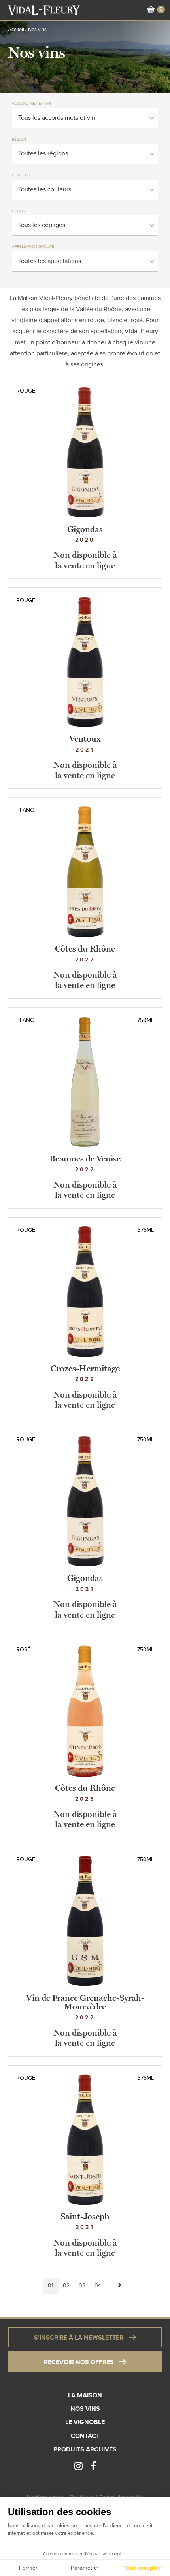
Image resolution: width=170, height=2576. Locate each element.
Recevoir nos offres (79, 2362)
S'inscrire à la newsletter (79, 2338)
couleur (21, 175)
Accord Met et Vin (31, 104)
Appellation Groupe (33, 247)
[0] (151, 10)
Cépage (19, 211)
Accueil (16, 30)
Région (19, 140)
